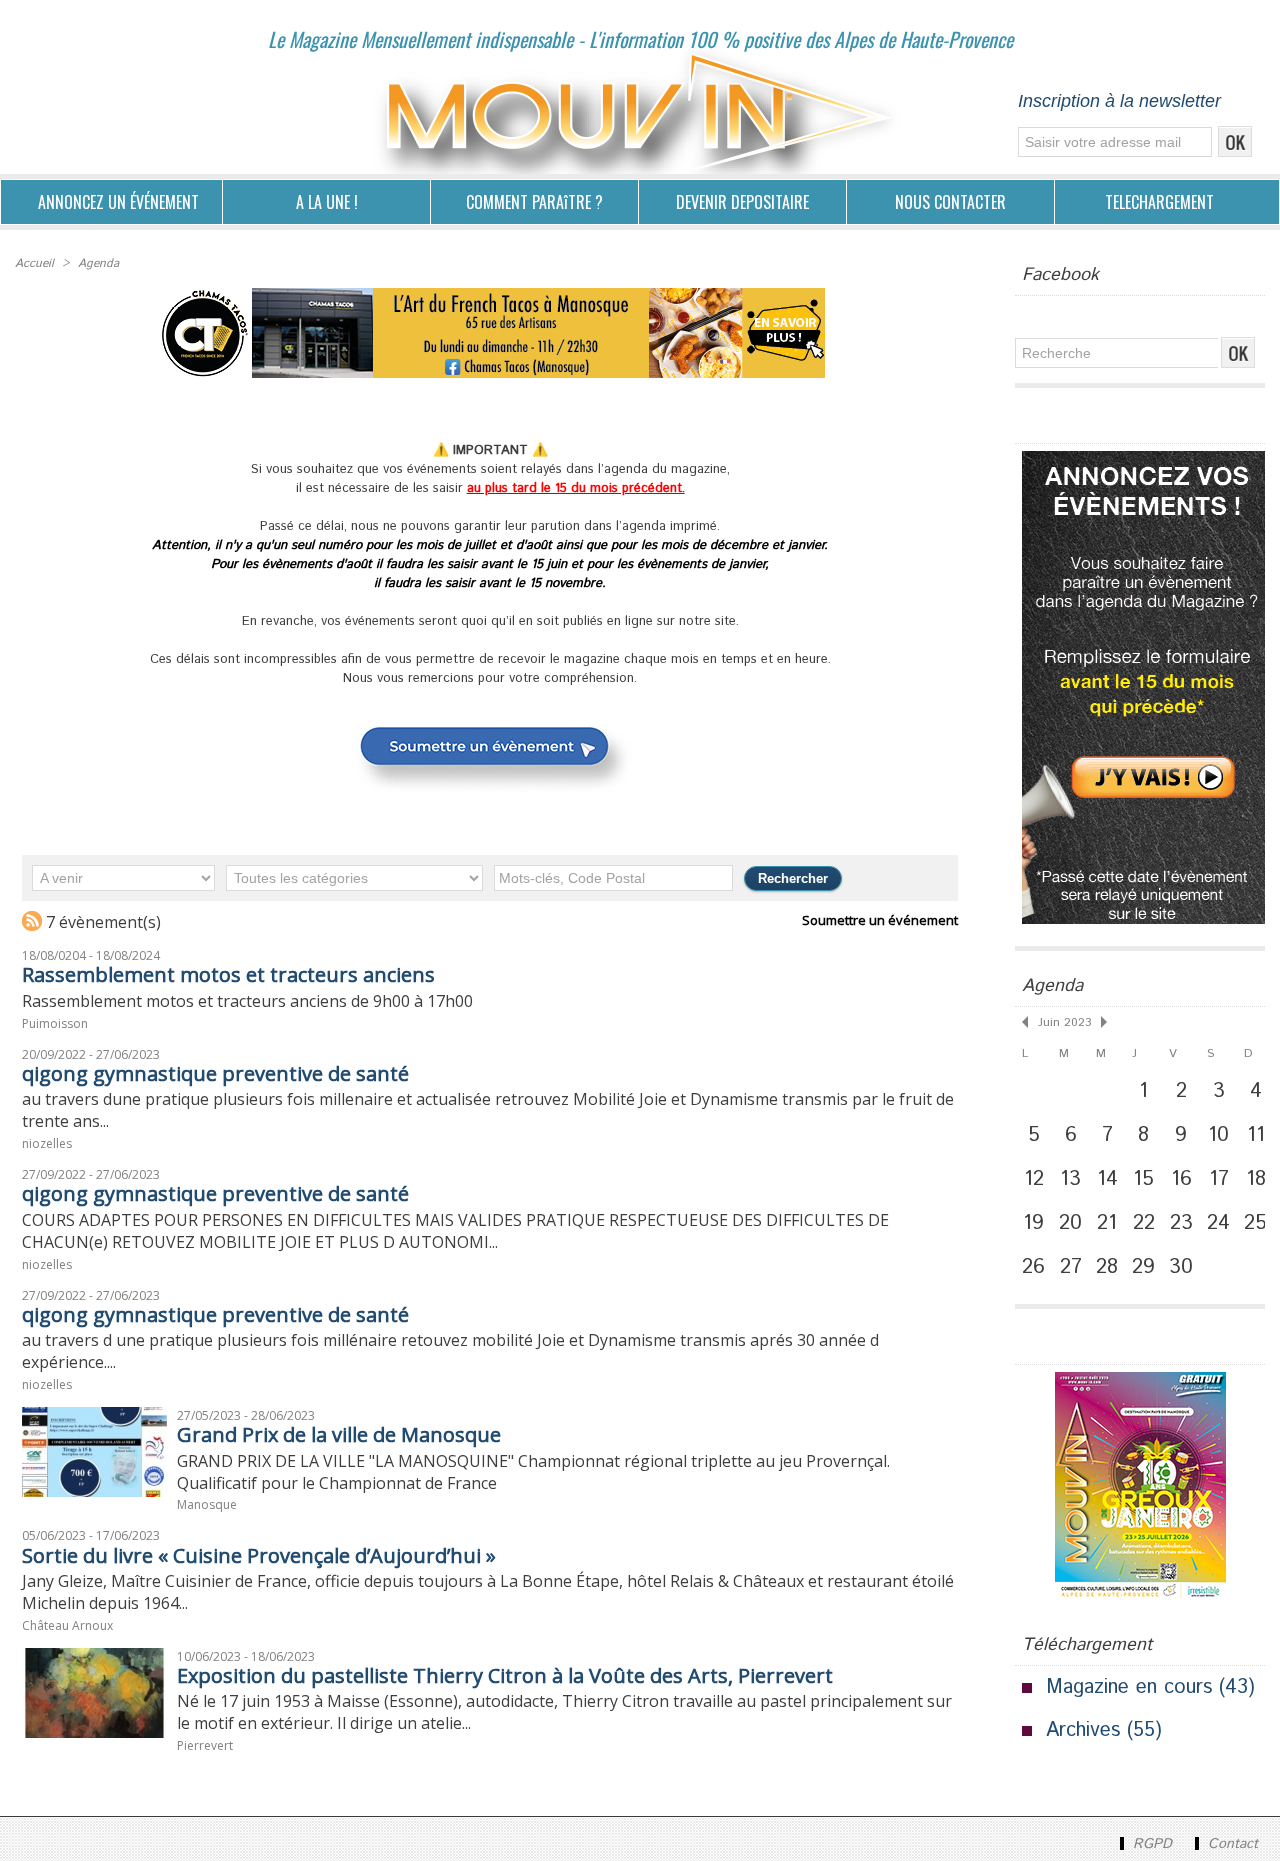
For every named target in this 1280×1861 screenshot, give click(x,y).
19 (1033, 1223)
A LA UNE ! (327, 202)
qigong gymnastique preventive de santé (215, 1073)
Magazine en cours (1129, 1687)
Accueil (34, 263)
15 (1143, 1179)
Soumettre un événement (880, 920)
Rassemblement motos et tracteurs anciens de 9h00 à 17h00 (247, 1001)
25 (1255, 1223)
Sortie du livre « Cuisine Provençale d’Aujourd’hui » (259, 1555)
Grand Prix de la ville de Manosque (339, 1434)
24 (1218, 1223)
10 (1218, 1135)
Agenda (98, 263)
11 (1256, 1135)
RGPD (1152, 1844)
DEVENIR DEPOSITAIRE (742, 202)
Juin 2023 (1064, 1022)
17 (1219, 1179)
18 (1256, 1179)
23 (1181, 1223)
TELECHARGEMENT (1159, 202)
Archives (1083, 1730)
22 (1144, 1223)
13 (1070, 1179)
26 (1033, 1267)
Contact (1230, 1844)
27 (1071, 1267)
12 (1034, 1179)
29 (1143, 1267)
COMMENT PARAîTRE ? (534, 202)
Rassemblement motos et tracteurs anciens (228, 974)
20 (1070, 1223)
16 (1181, 1179)
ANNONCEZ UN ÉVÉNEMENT (118, 202)
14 (1107, 1179)
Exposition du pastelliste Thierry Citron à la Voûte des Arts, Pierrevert (505, 1675)
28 (1107, 1267)
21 (1107, 1223)
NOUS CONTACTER (950, 202)
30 (1181, 1267)
